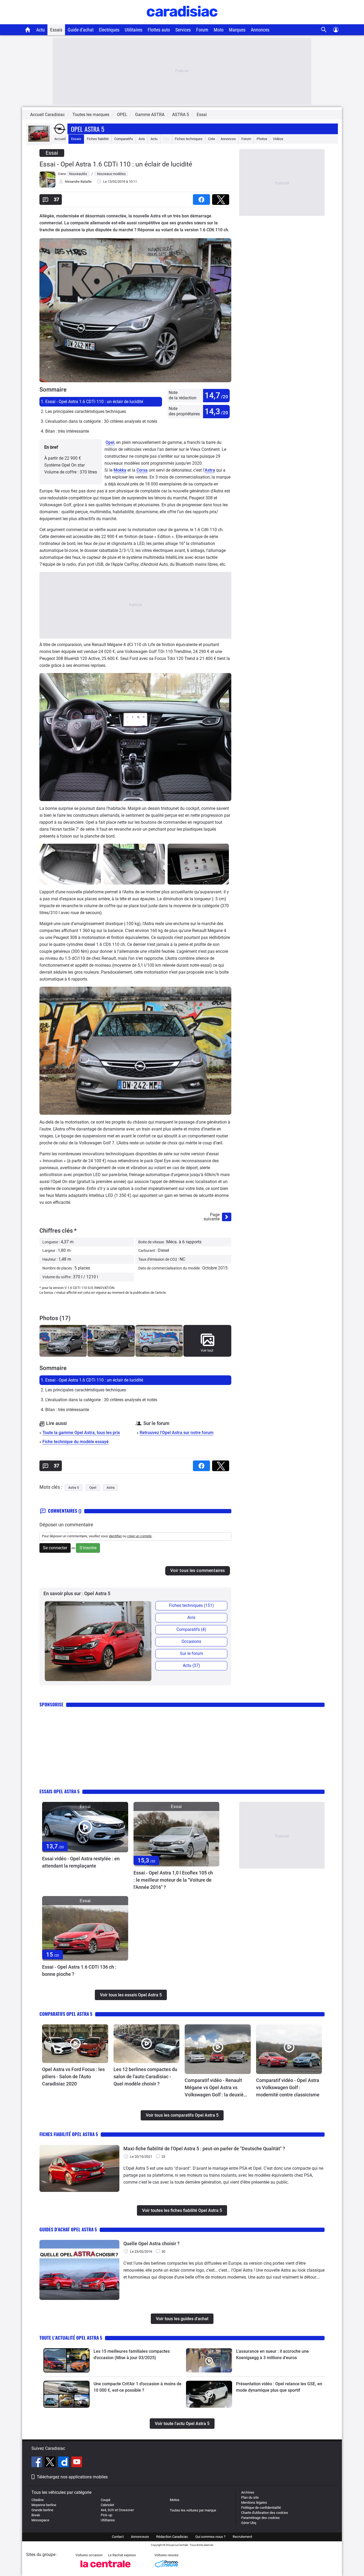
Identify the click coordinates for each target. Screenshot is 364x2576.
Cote (212, 139)
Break (36, 2515)
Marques (237, 30)
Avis (142, 139)
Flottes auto (159, 30)
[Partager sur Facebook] (203, 198)
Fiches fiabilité (98, 139)
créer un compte (139, 1536)
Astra (210, 470)
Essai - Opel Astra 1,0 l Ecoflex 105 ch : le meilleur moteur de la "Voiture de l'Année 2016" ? (173, 1880)
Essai (202, 115)
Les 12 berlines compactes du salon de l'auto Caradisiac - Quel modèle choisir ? (145, 2077)
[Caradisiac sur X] (51, 2463)
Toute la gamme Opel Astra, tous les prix (81, 1433)
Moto (219, 30)
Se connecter (55, 1548)
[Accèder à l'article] (85, 1827)
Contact (118, 2537)
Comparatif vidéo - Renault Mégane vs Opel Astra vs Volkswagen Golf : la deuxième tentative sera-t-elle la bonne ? (218, 2088)
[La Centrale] (106, 2569)
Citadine (38, 2500)
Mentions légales (254, 2503)
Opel (110, 442)
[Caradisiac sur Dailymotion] (64, 2463)
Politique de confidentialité (261, 2508)
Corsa (142, 470)
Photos (262, 139)
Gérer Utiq (249, 2523)
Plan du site (250, 2497)
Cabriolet (107, 2505)
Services (183, 30)
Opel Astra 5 (88, 129)
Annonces (260, 30)
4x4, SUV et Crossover (117, 2510)
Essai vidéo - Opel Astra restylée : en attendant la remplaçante (81, 1862)
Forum (202, 30)
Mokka (120, 470)
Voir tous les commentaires (198, 1570)
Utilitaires (134, 30)
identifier (115, 1536)
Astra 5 (74, 1488)
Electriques (109, 30)
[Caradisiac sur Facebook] (37, 2463)
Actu (41, 30)
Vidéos (278, 139)
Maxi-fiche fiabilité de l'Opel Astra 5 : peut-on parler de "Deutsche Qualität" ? (204, 2149)
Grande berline (42, 2510)
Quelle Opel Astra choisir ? (151, 2243)
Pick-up (106, 2515)
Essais (56, 30)
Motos (175, 2500)
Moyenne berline (44, 2505)
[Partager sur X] (222, 198)
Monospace (40, 2520)
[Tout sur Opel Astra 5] (39, 140)
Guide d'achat (81, 30)
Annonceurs (140, 2537)
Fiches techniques (189, 139)
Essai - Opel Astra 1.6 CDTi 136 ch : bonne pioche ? (79, 1970)
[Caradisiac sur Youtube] (77, 2463)
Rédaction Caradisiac (172, 2537)
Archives (248, 2492)
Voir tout (207, 1350)
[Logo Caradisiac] (182, 21)
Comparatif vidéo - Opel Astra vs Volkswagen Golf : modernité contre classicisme (288, 2087)
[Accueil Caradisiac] (28, 30)
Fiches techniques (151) (191, 1605)
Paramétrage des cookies (260, 2518)
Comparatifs (124, 139)
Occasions (191, 1641)
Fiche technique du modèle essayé (76, 1442)
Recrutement (242, 2537)
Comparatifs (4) (191, 1629)
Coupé (106, 2500)
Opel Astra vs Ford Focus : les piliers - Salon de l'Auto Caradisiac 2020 (73, 2077)
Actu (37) (191, 1665)
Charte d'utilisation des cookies (265, 2513)
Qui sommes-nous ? (210, 2537)
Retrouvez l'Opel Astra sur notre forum (177, 1433)
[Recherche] (324, 30)
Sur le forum (191, 1653)
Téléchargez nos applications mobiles (72, 2477)
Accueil (60, 139)
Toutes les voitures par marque (193, 2510)
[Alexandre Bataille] (47, 186)
